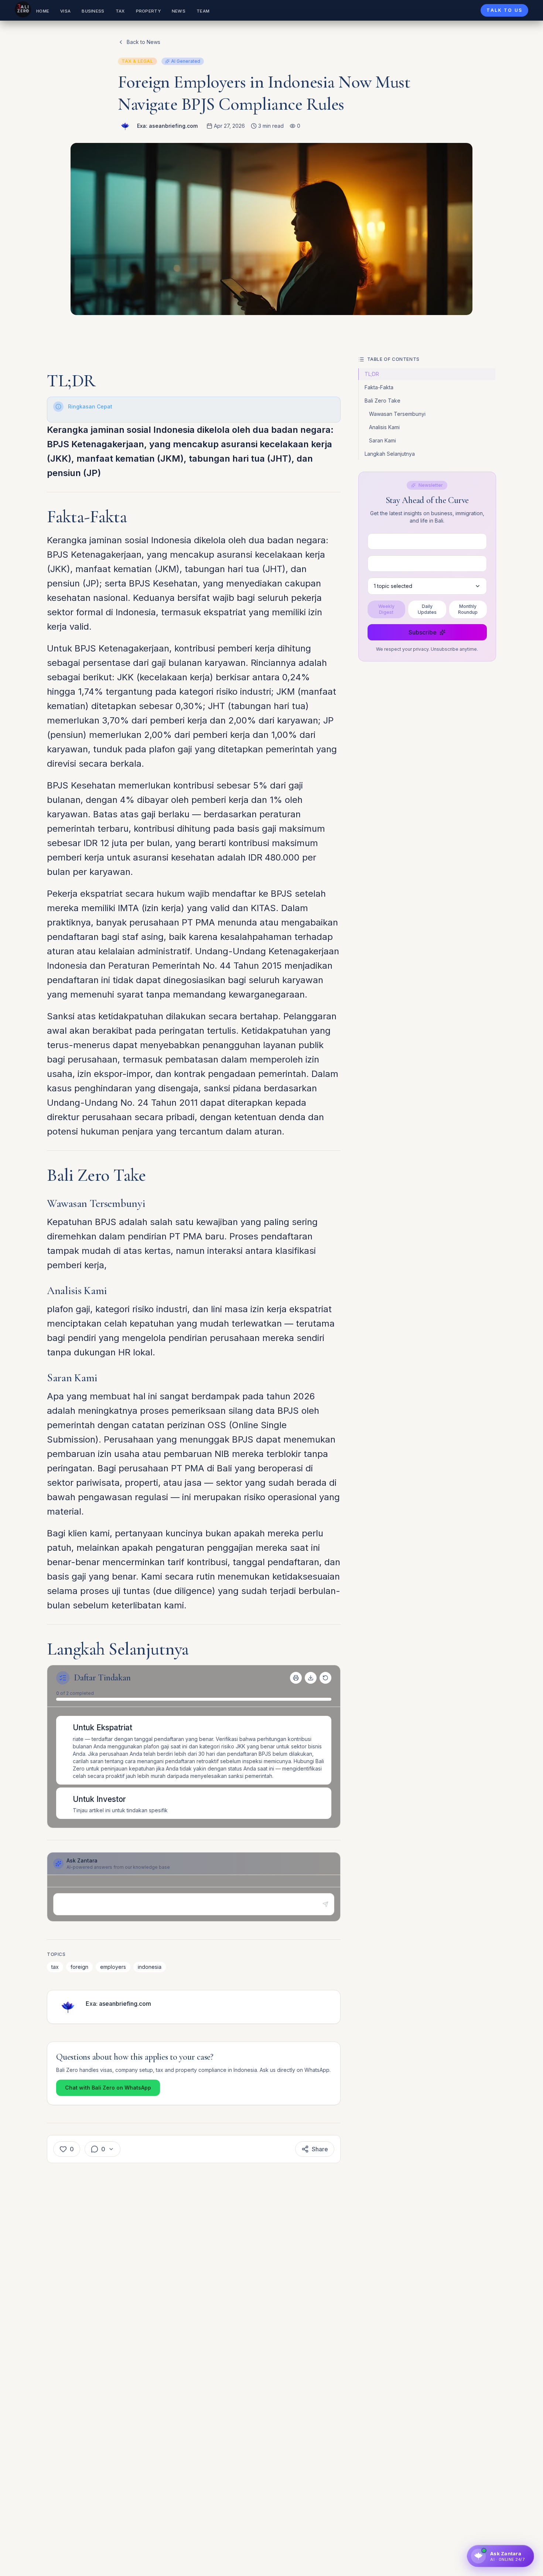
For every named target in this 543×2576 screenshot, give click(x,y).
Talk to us (504, 10)
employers (113, 1967)
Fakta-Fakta (379, 387)
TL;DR (372, 374)
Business (93, 11)
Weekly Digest (386, 609)
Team (203, 11)
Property (148, 11)
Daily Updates (427, 609)
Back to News (144, 42)
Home (43, 11)
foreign (79, 1967)
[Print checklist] (296, 1678)
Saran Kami (383, 440)
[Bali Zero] (23, 9)
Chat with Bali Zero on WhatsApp (108, 2088)
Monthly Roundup (468, 609)
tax (55, 1967)
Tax (120, 11)
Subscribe (423, 632)
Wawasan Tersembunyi (397, 414)
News (179, 11)
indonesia (150, 1967)
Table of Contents (393, 359)
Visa (65, 11)
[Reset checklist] (325, 1678)
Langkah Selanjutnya (390, 454)
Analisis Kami (384, 427)
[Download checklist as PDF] (311, 1678)
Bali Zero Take (383, 401)
